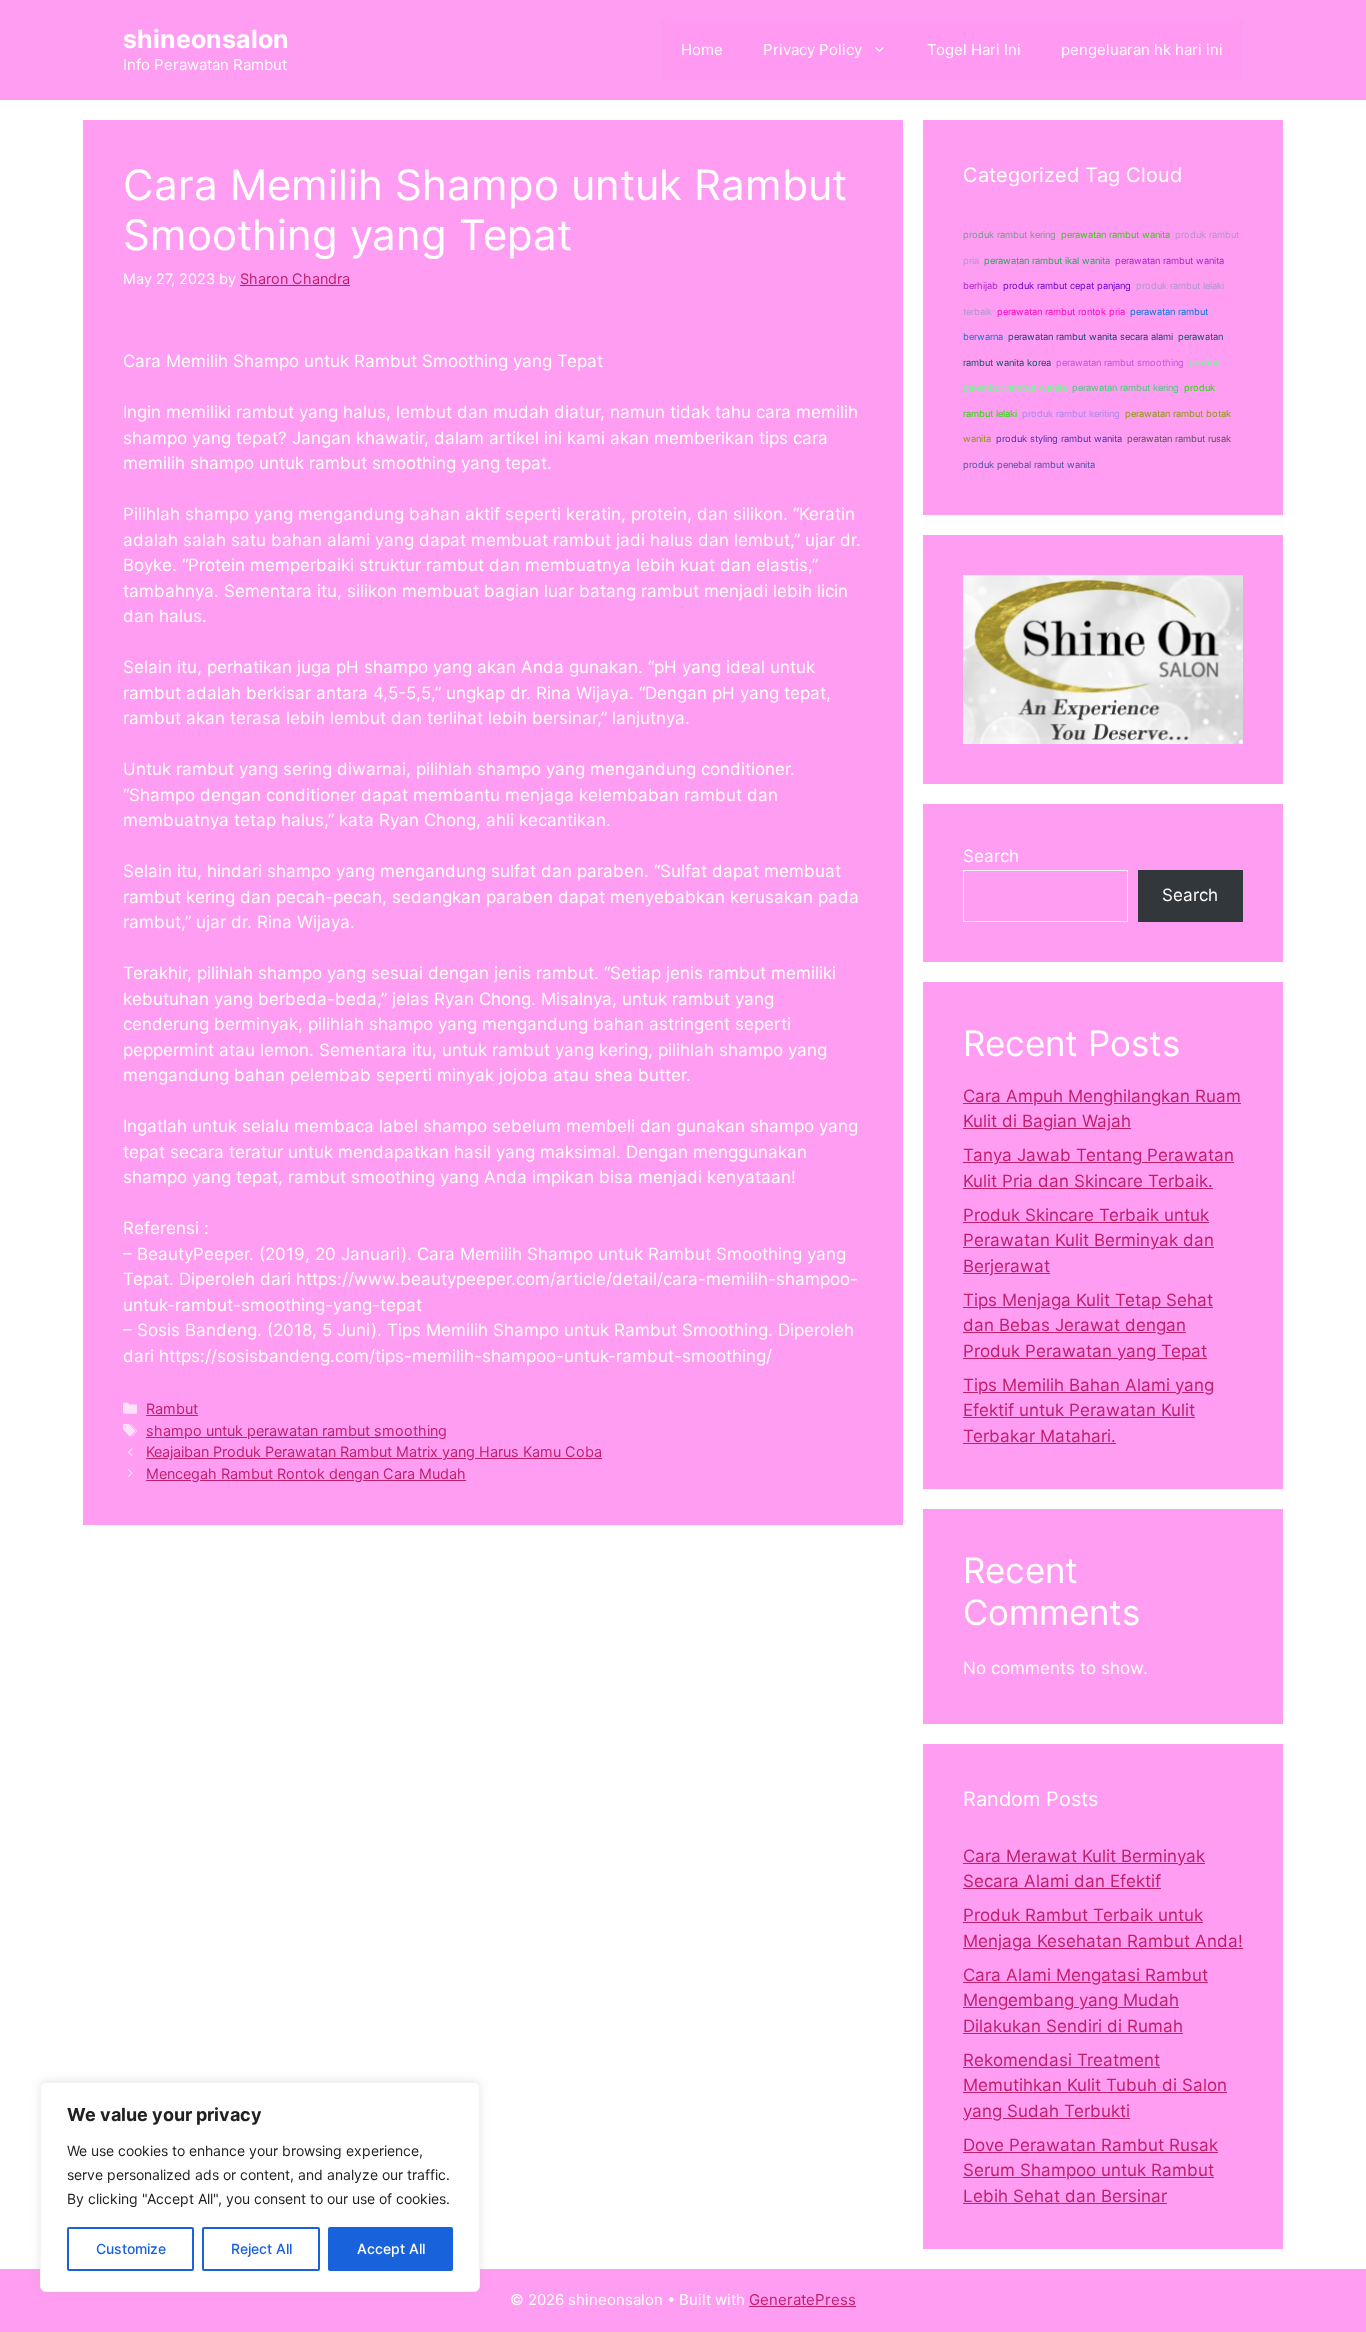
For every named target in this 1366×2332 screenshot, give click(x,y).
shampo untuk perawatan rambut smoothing (296, 1430)
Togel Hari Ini (974, 49)
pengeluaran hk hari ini (1142, 49)
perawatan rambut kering (1125, 387)
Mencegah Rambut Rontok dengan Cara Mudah (306, 1473)
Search (991, 856)
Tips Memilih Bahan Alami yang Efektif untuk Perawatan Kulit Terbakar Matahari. (1088, 1410)
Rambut (172, 1408)
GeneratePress (802, 2299)
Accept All (391, 2248)
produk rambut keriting (1071, 413)
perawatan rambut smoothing (1120, 362)
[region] (260, 2187)
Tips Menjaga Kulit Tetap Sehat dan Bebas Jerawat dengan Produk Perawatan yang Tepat (1088, 1325)
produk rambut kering (1009, 234)
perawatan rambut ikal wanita (1047, 260)
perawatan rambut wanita (1115, 234)
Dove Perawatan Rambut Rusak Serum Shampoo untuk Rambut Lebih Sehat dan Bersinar (1090, 2170)
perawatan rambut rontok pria (1061, 311)
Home (702, 49)
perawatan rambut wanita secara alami (1090, 336)
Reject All (261, 2248)
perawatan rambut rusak (1179, 438)
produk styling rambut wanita (1059, 438)
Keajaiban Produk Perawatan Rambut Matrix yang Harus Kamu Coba (374, 1451)
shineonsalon (206, 39)
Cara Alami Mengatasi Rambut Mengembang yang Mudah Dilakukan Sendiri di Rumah (1085, 2000)
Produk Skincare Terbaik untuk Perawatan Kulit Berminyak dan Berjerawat (1088, 1240)
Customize (131, 2248)
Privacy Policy (812, 49)
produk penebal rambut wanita (1029, 464)
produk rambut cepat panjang (1067, 285)
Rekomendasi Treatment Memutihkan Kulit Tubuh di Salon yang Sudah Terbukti (1095, 2085)
